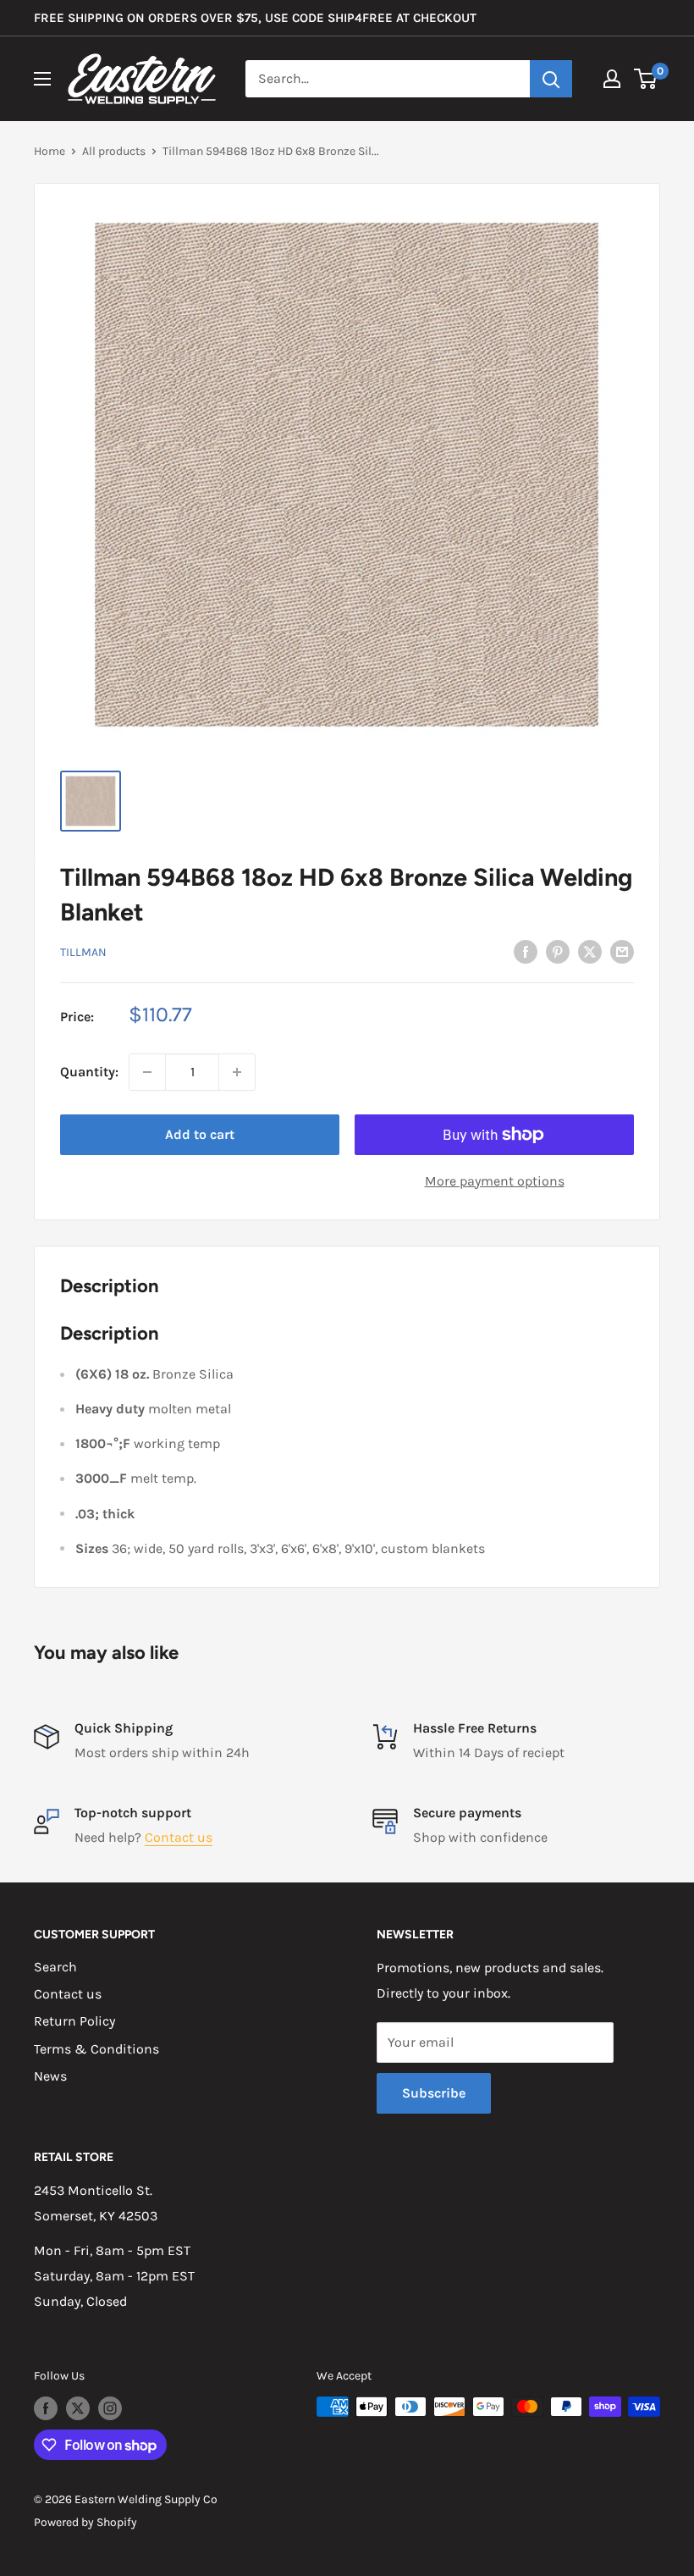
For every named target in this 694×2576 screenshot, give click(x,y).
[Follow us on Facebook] (46, 2408)
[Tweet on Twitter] (590, 951)
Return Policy (74, 2021)
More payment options (495, 1181)
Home (50, 151)
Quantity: (89, 1072)
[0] (646, 79)
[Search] (551, 79)
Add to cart (200, 1134)
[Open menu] (42, 79)
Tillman (83, 952)
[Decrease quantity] (147, 1072)
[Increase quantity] (237, 1072)
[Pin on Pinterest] (558, 951)
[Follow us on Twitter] (78, 2408)
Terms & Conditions (96, 2049)
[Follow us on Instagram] (110, 2408)
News (50, 2076)
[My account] (612, 79)
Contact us (179, 1837)
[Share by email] (622, 951)
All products (114, 151)
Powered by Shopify (85, 2522)
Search (55, 1967)
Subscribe (434, 2093)
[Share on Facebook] (526, 951)
